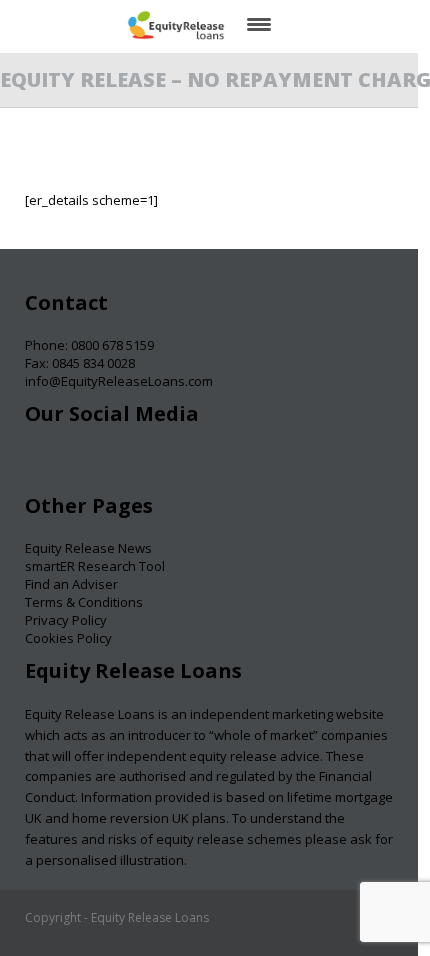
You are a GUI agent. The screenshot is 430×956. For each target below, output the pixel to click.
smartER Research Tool (95, 566)
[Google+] (118, 464)
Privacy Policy (66, 620)
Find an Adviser (71, 584)
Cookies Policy (68, 638)
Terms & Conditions (84, 602)
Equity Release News (88, 548)
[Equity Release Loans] (176, 25)
